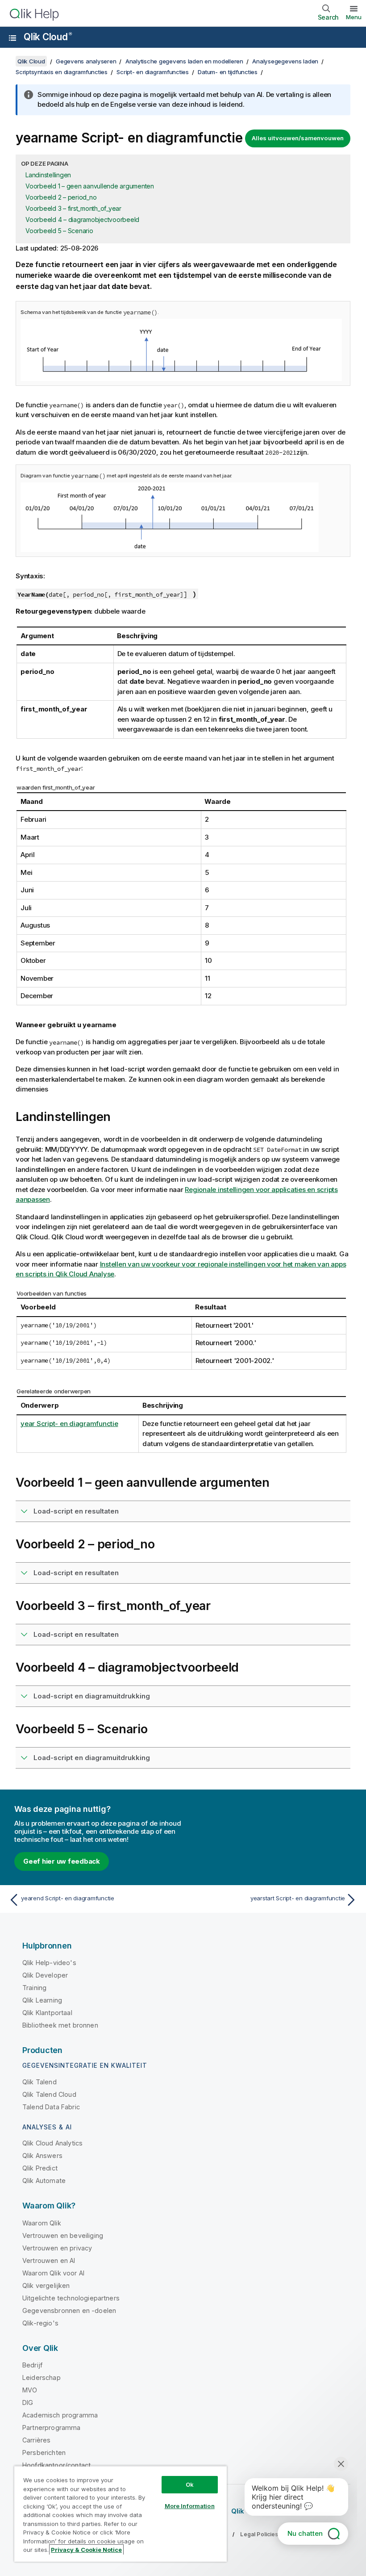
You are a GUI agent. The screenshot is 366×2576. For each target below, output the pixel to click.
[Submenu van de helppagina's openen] (12, 38)
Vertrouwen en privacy (57, 2248)
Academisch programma (60, 2415)
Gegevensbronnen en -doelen (69, 2310)
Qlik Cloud (48, 37)
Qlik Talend (40, 2082)
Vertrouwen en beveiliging (63, 2235)
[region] (121, 2514)
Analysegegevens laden (285, 61)
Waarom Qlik (42, 2223)
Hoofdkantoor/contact (56, 2465)
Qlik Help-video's (49, 1963)
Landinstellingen (48, 175)
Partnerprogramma (52, 2428)
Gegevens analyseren (86, 61)
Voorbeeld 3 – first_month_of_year (73, 208)
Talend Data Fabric (51, 2107)
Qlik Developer (45, 1975)
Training (34, 1988)
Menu (354, 17)
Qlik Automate (44, 2181)
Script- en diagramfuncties (153, 72)
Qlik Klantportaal (47, 2013)
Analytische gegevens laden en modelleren (184, 61)
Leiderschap (42, 2377)
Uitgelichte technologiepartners (71, 2298)
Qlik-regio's (40, 2323)
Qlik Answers (42, 2156)
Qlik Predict (40, 2168)
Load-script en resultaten (76, 1511)
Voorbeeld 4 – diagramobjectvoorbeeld (82, 220)
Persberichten (44, 2453)
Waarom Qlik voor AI (53, 2273)
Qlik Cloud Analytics (52, 2143)
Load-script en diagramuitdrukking (92, 1696)
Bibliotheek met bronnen (60, 2025)
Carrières (36, 2440)
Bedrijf (32, 2365)
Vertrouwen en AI (49, 2260)
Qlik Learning (42, 2000)
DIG (28, 2402)
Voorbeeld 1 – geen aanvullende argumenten (90, 186)
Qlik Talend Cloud (49, 2094)
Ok (190, 2484)
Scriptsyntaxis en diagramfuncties (62, 72)
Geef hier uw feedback (62, 1861)
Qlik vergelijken (46, 2285)
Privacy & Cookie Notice (86, 2550)
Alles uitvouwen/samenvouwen (298, 138)
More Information (190, 2506)
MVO (30, 2390)
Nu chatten (305, 2533)
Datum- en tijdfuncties (228, 72)
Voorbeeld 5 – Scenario (59, 231)
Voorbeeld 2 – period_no (61, 197)
